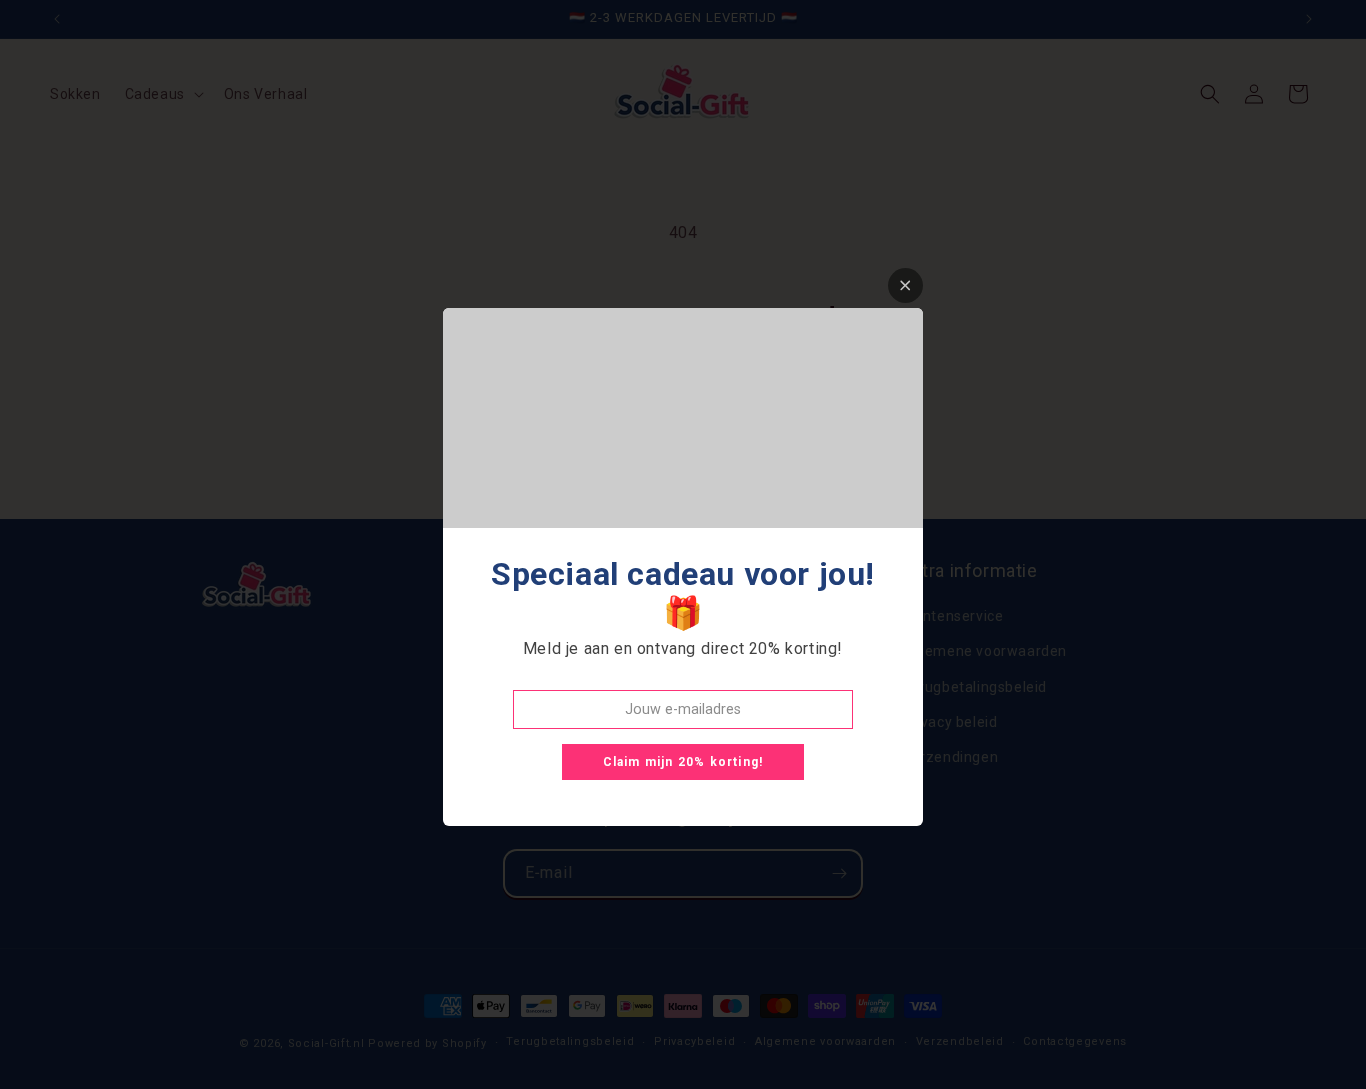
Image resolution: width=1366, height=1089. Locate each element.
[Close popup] (905, 285)
